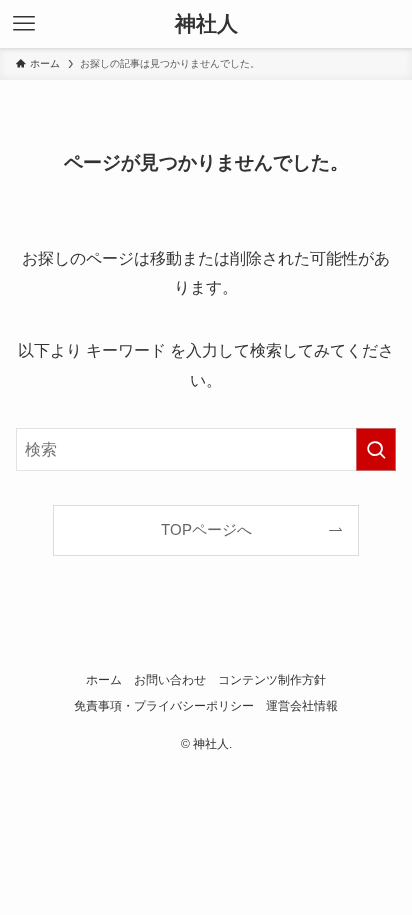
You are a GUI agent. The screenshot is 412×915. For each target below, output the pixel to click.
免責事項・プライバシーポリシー (164, 706)
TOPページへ (206, 530)
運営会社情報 (302, 706)
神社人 (206, 24)
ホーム (104, 680)
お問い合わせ (170, 680)
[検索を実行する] (376, 449)
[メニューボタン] (24, 24)
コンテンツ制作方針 (272, 680)
